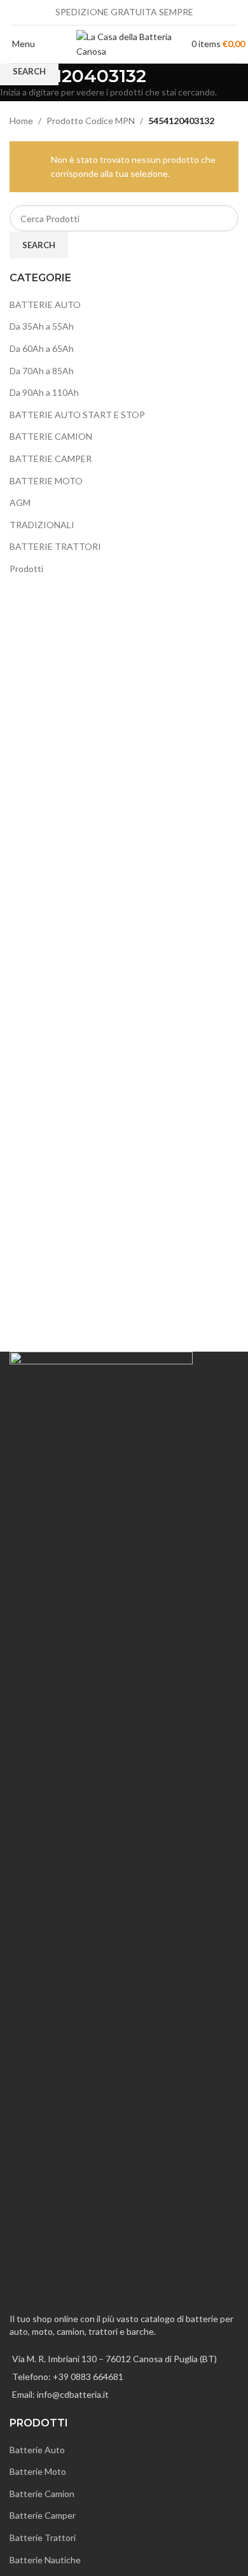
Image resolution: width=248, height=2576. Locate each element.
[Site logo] (124, 43)
